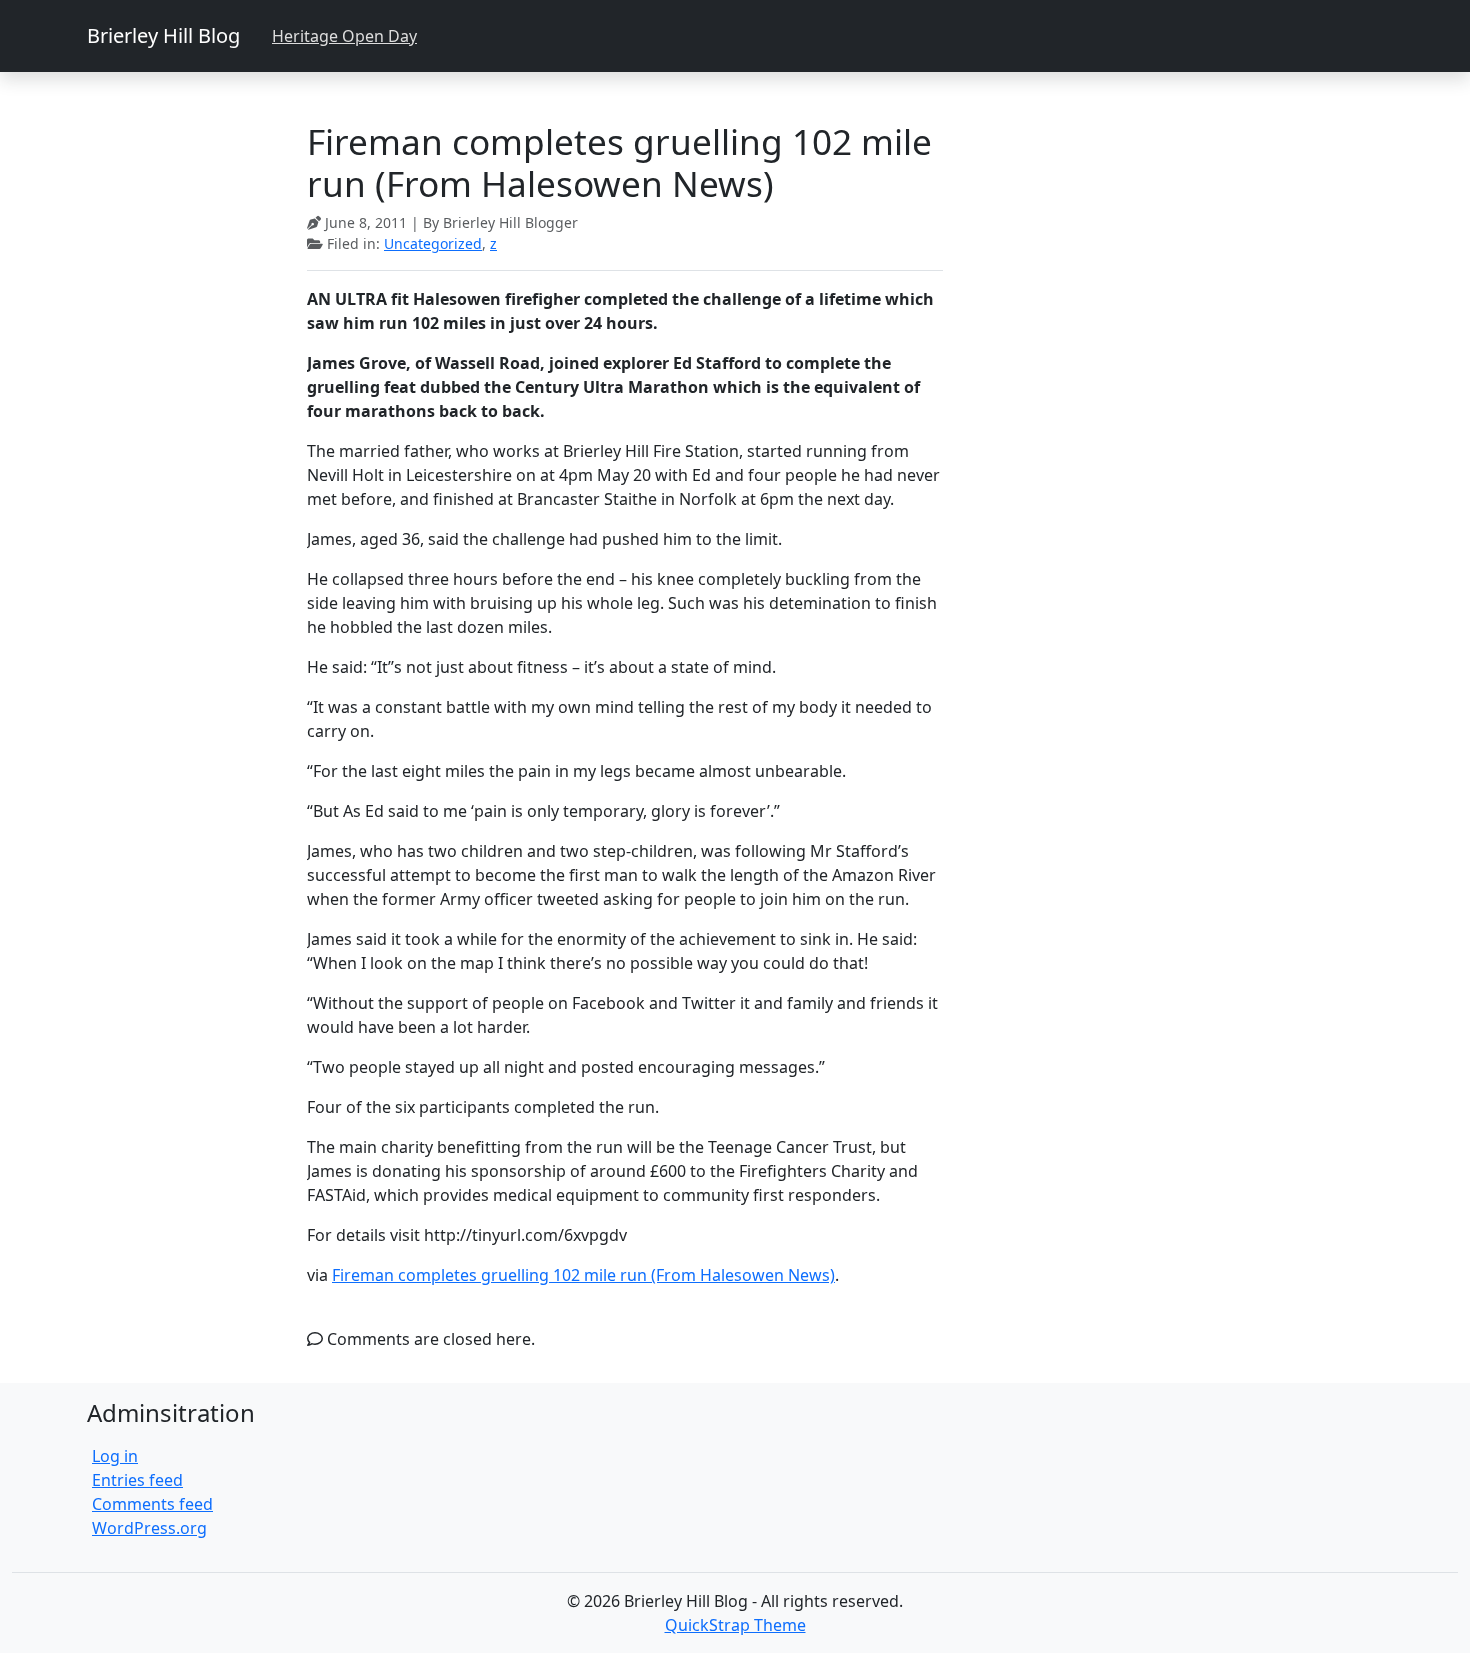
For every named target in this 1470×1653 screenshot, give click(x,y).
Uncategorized (433, 243)
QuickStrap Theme (735, 1625)
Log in (115, 1456)
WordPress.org (149, 1528)
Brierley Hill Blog (163, 35)
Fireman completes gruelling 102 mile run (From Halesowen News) (583, 1275)
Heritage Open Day (344, 36)
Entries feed (137, 1480)
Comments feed (152, 1504)
